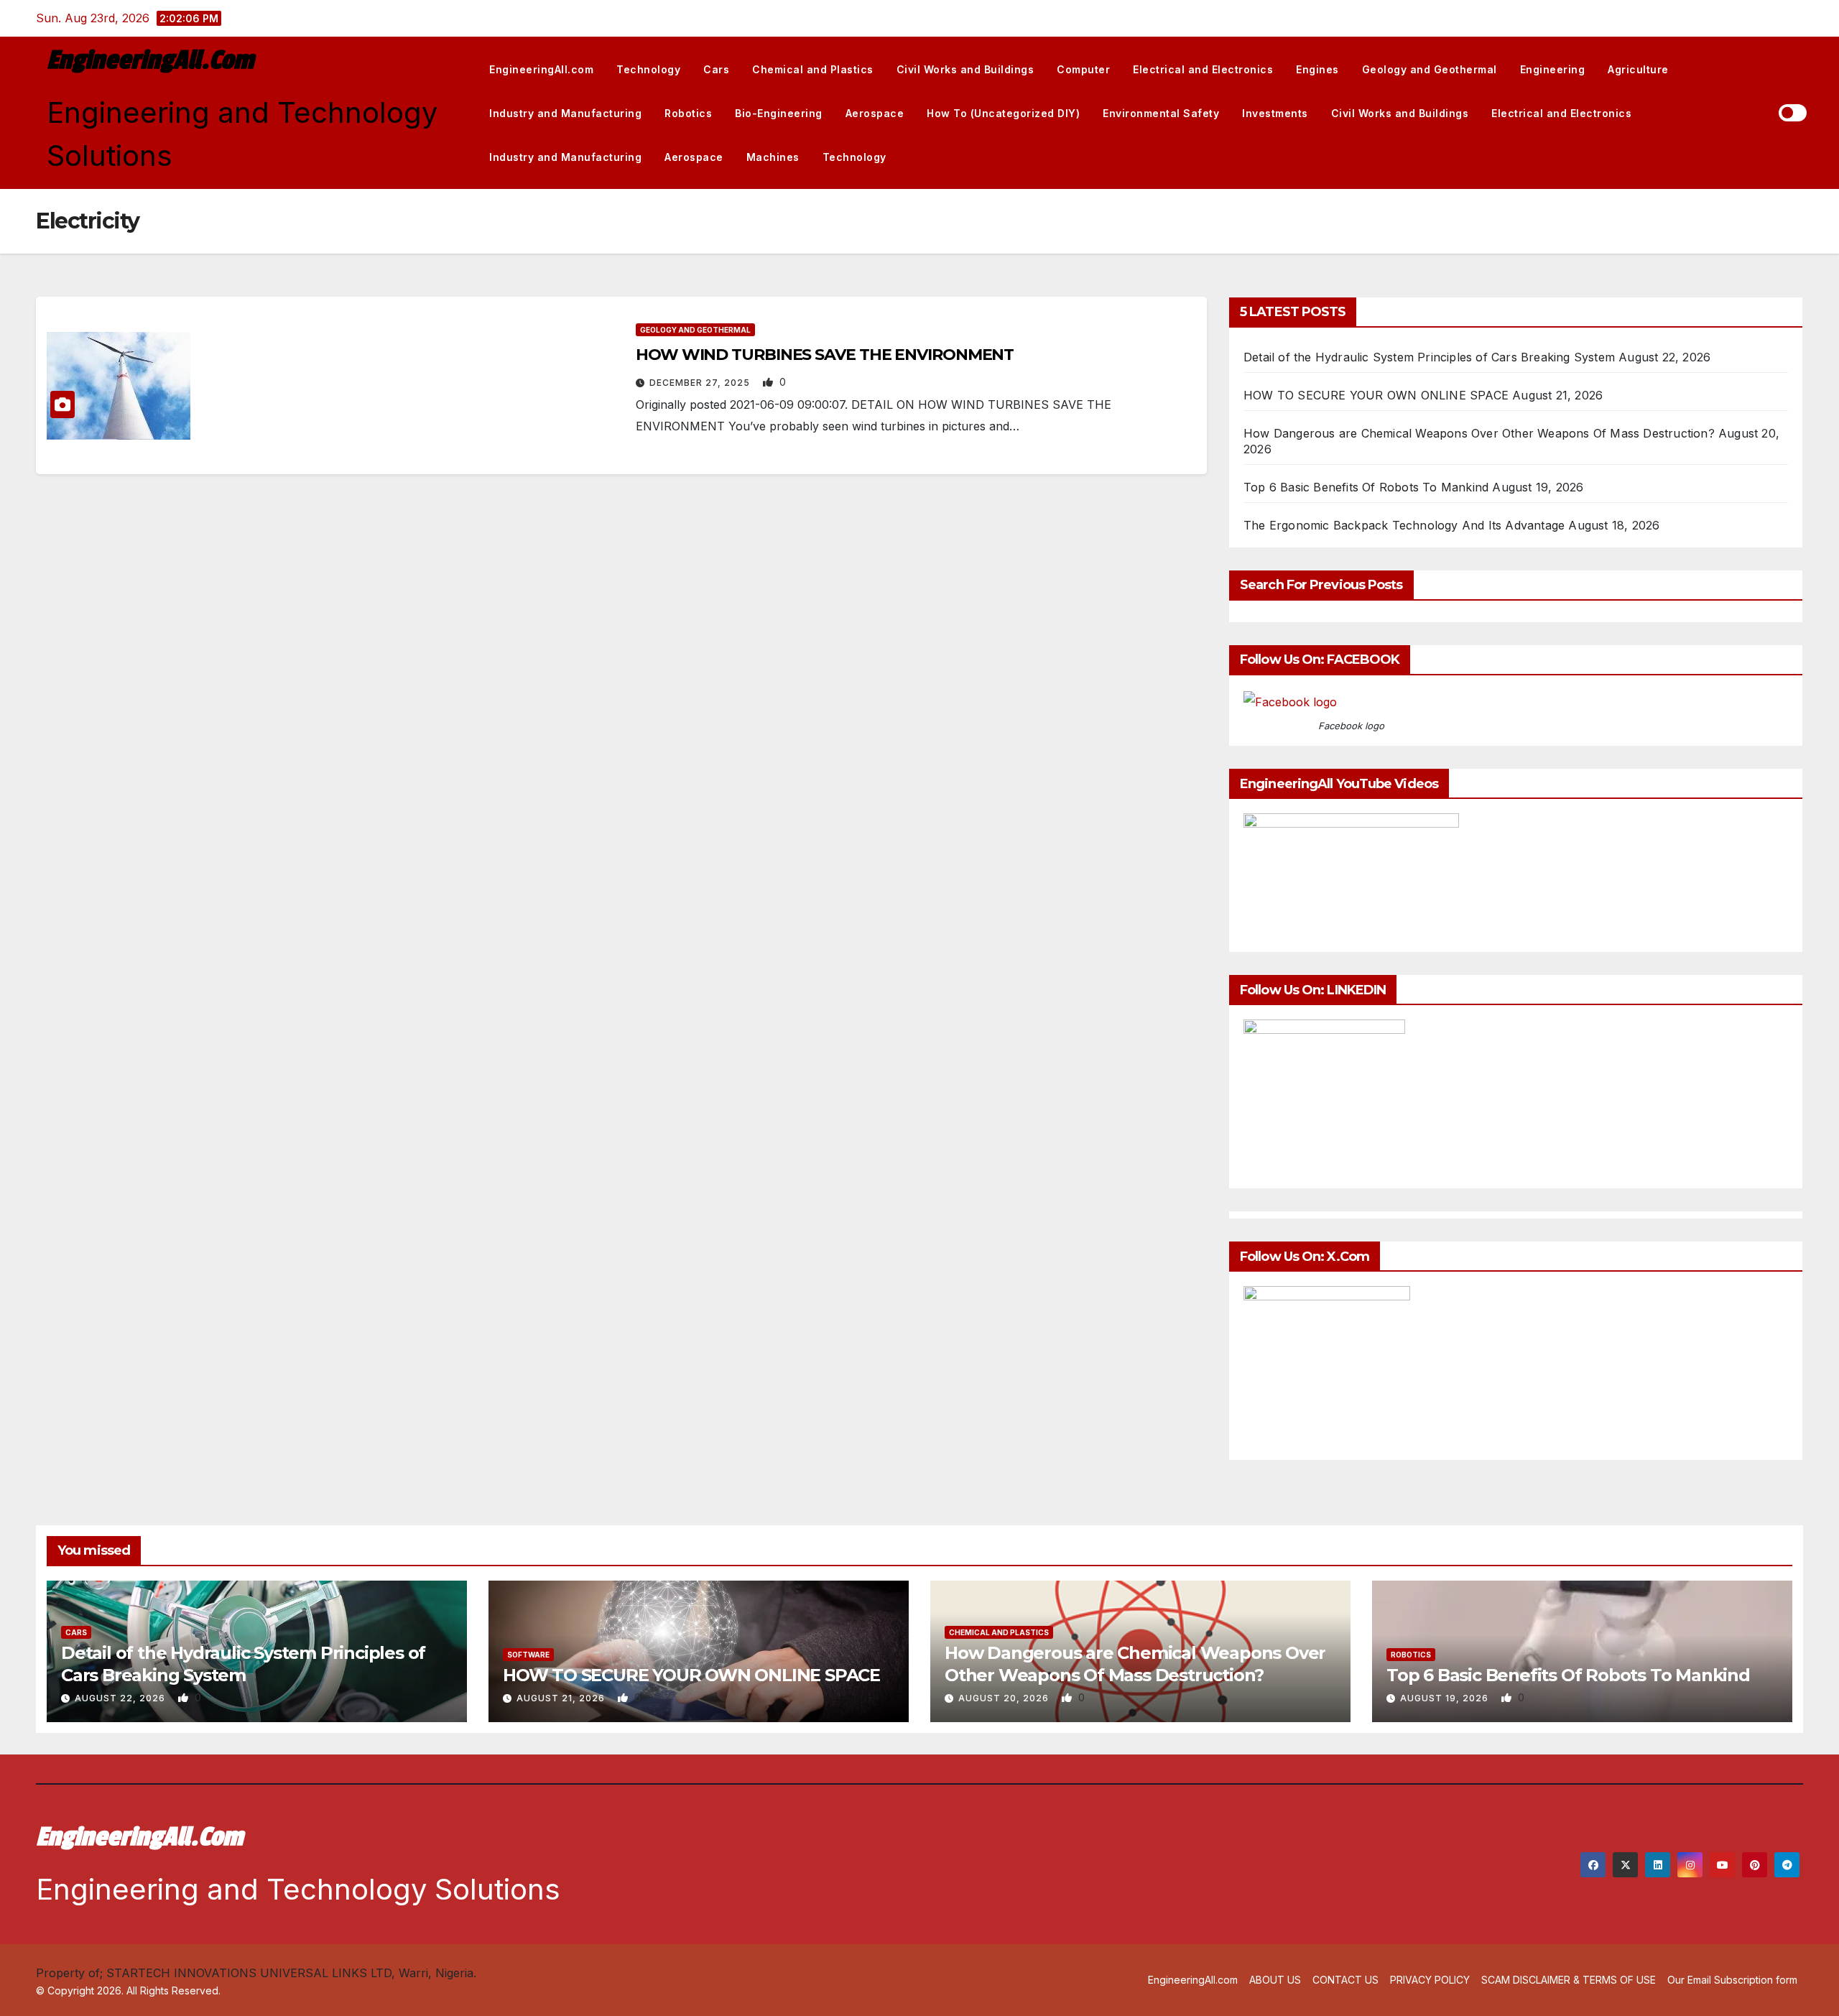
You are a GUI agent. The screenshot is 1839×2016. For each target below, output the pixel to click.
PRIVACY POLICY (1430, 1980)
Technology (648, 69)
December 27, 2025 (701, 383)
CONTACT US (1345, 1980)
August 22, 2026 (121, 1698)
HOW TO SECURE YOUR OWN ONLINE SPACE (1376, 395)
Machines (773, 157)
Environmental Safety (1161, 113)
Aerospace (875, 113)
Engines (1317, 69)
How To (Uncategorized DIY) (1003, 113)
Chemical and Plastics (813, 69)
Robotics (688, 113)
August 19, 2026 (1446, 1698)
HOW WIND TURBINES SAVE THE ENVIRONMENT (825, 355)
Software (528, 1655)
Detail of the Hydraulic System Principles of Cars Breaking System (1429, 357)
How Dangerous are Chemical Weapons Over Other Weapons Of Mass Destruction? (1479, 433)
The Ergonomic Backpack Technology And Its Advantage (1404, 525)
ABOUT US (1275, 1980)
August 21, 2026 (562, 1698)
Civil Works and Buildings (965, 69)
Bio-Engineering (779, 113)
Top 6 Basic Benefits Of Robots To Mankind (1366, 487)
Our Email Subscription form (1732, 1980)
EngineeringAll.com (150, 60)
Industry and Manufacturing (565, 113)
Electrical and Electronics (1203, 69)
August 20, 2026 (1005, 1698)
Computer (1083, 69)
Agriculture (1638, 69)
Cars (716, 69)
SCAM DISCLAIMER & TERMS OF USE (1569, 1980)
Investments (1275, 113)
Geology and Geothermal (1430, 69)
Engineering (1553, 69)
